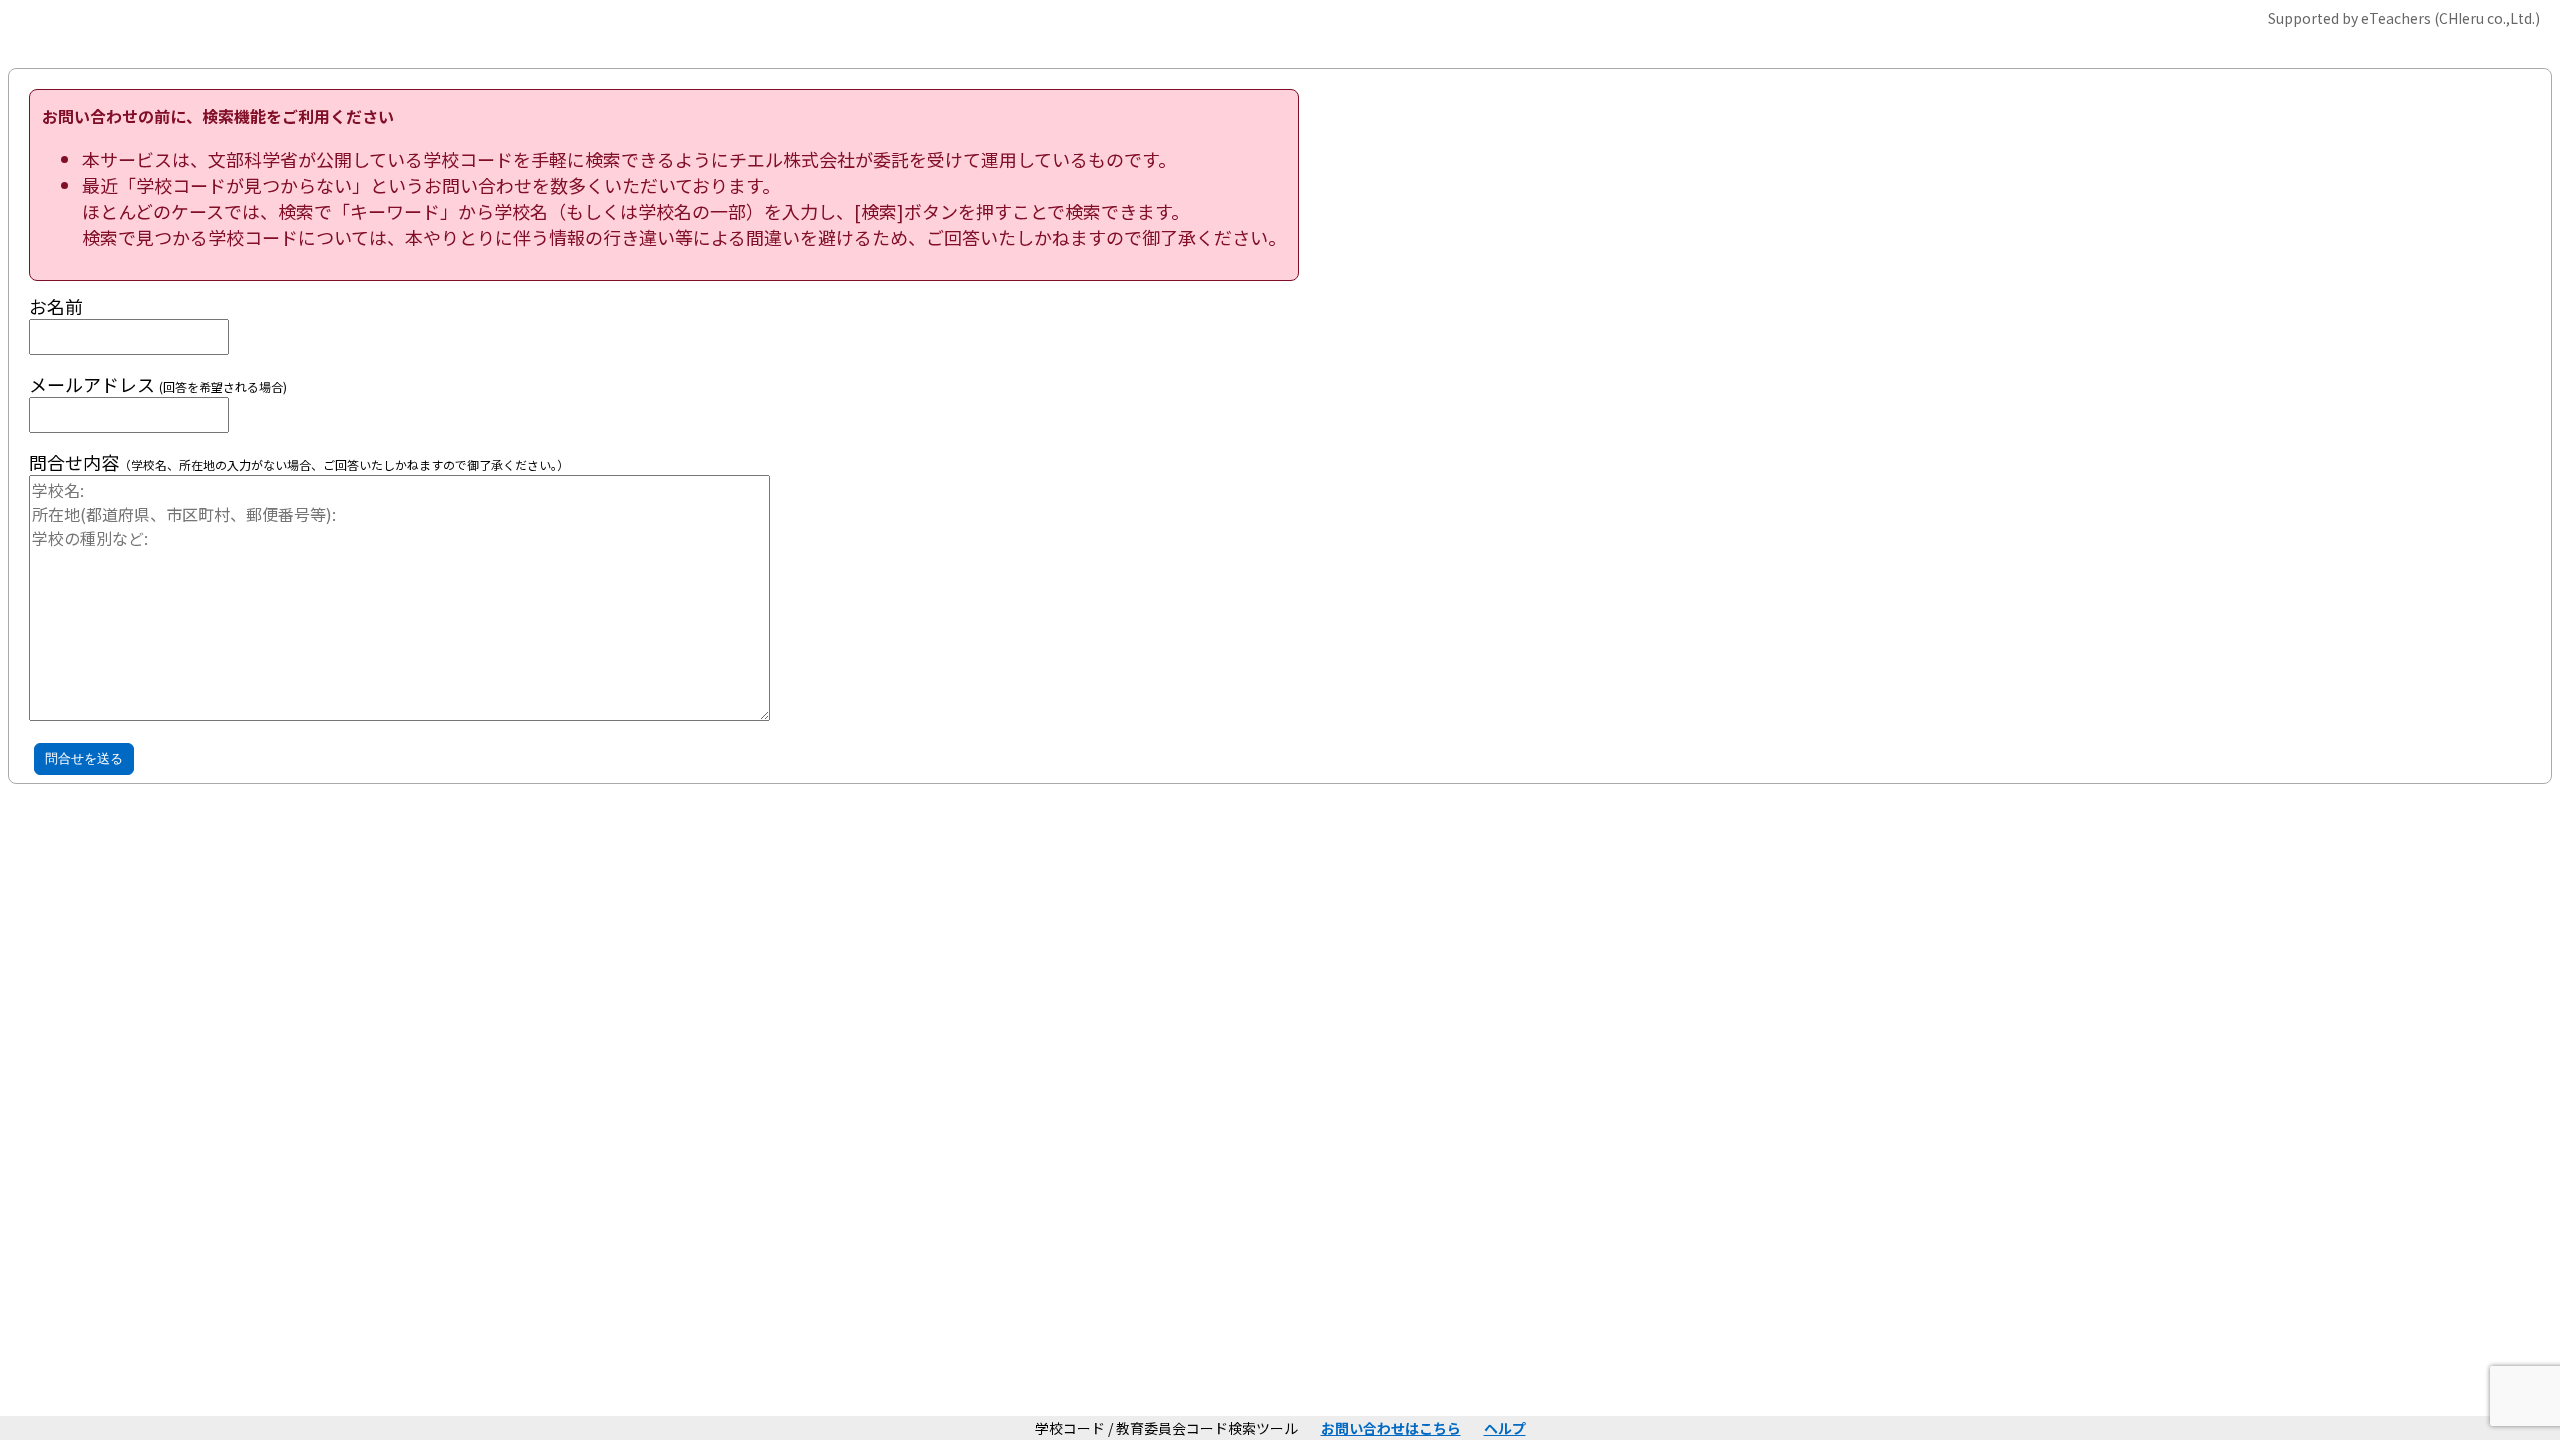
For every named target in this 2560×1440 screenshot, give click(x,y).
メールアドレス (158, 384)
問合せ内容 (74, 462)
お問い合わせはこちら (1391, 1428)
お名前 (56, 306)
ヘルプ (1505, 1428)
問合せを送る (84, 758)
